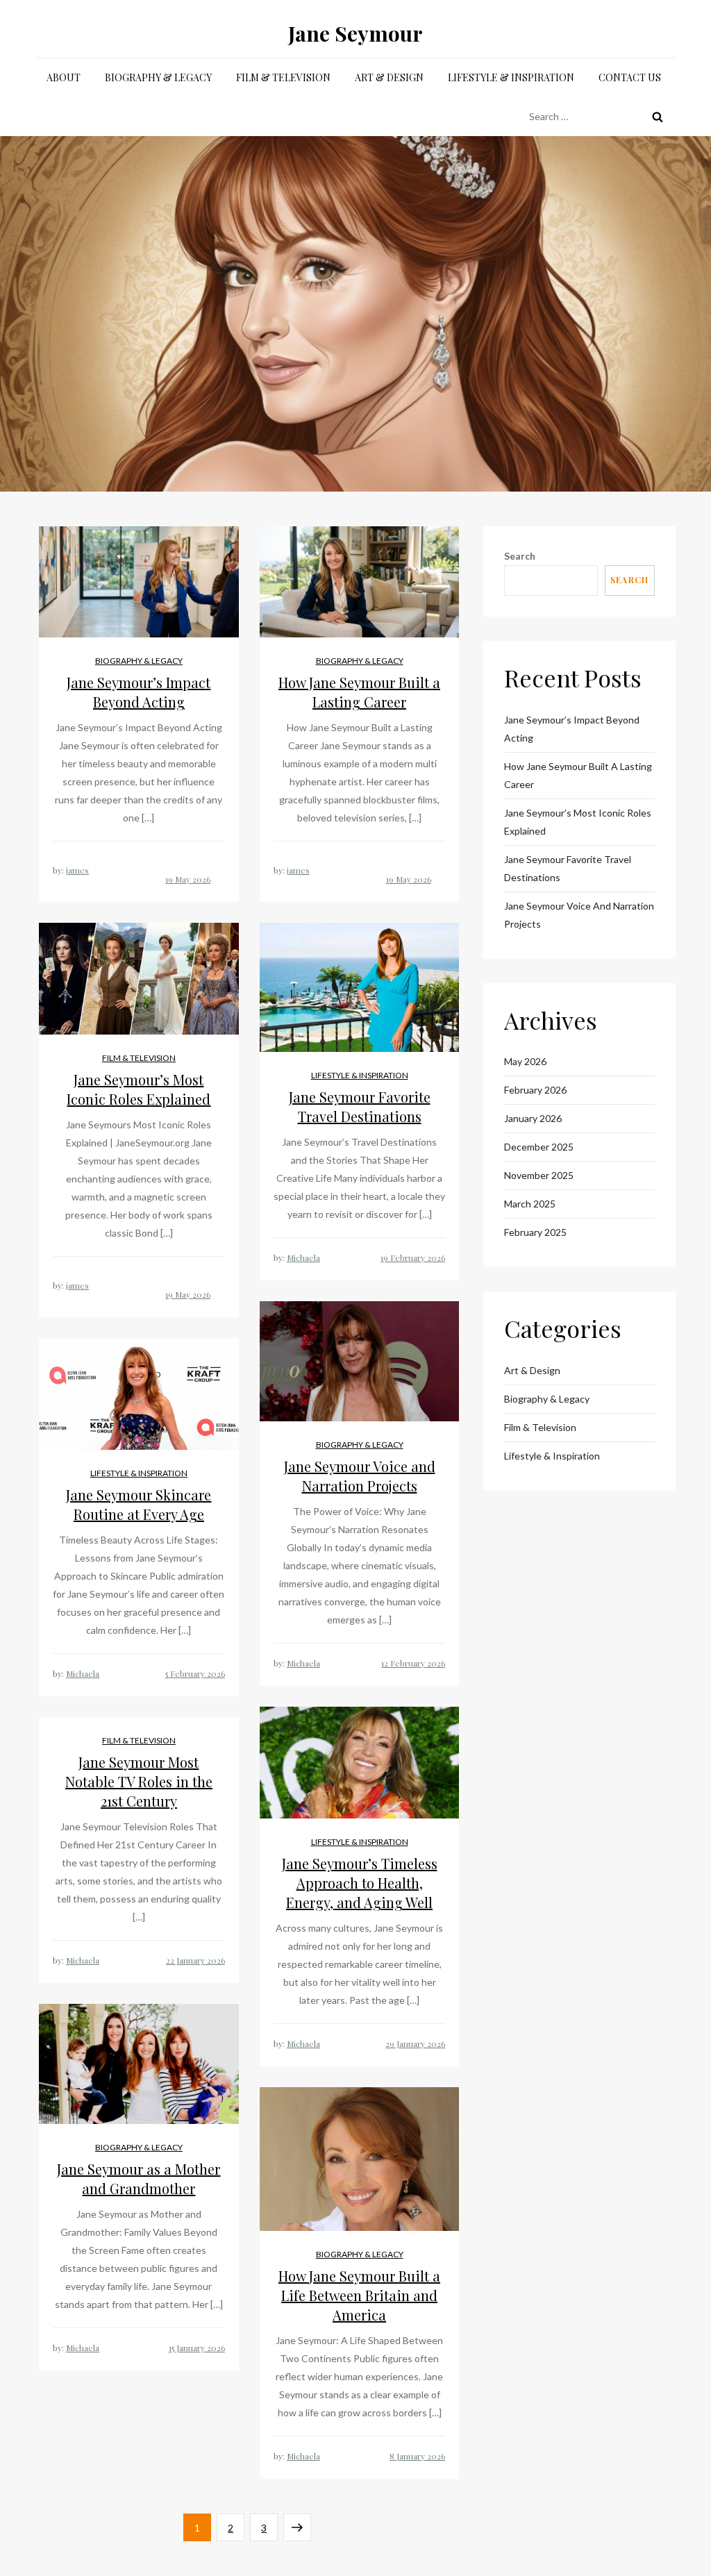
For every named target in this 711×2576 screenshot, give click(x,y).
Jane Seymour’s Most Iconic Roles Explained (139, 1089)
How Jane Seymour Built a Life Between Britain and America (359, 2295)
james (77, 870)
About (64, 77)
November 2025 (539, 1175)
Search (520, 556)
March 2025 (530, 1204)
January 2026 (533, 1118)
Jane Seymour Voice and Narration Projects (360, 1476)
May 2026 (525, 1061)
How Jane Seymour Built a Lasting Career (359, 692)
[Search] (658, 117)
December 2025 (539, 1147)
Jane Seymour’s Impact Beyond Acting (139, 692)
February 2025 (535, 1232)
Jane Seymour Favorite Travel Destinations (360, 1106)
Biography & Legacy (158, 77)
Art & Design (389, 77)
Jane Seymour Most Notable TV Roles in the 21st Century (139, 1781)
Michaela (303, 1257)
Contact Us (630, 77)
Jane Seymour (355, 33)
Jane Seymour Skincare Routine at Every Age (139, 1504)
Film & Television (283, 77)
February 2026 (535, 1090)
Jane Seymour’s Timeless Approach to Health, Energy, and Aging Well (360, 1883)
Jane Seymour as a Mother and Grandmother (139, 2178)
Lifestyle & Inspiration (511, 77)
